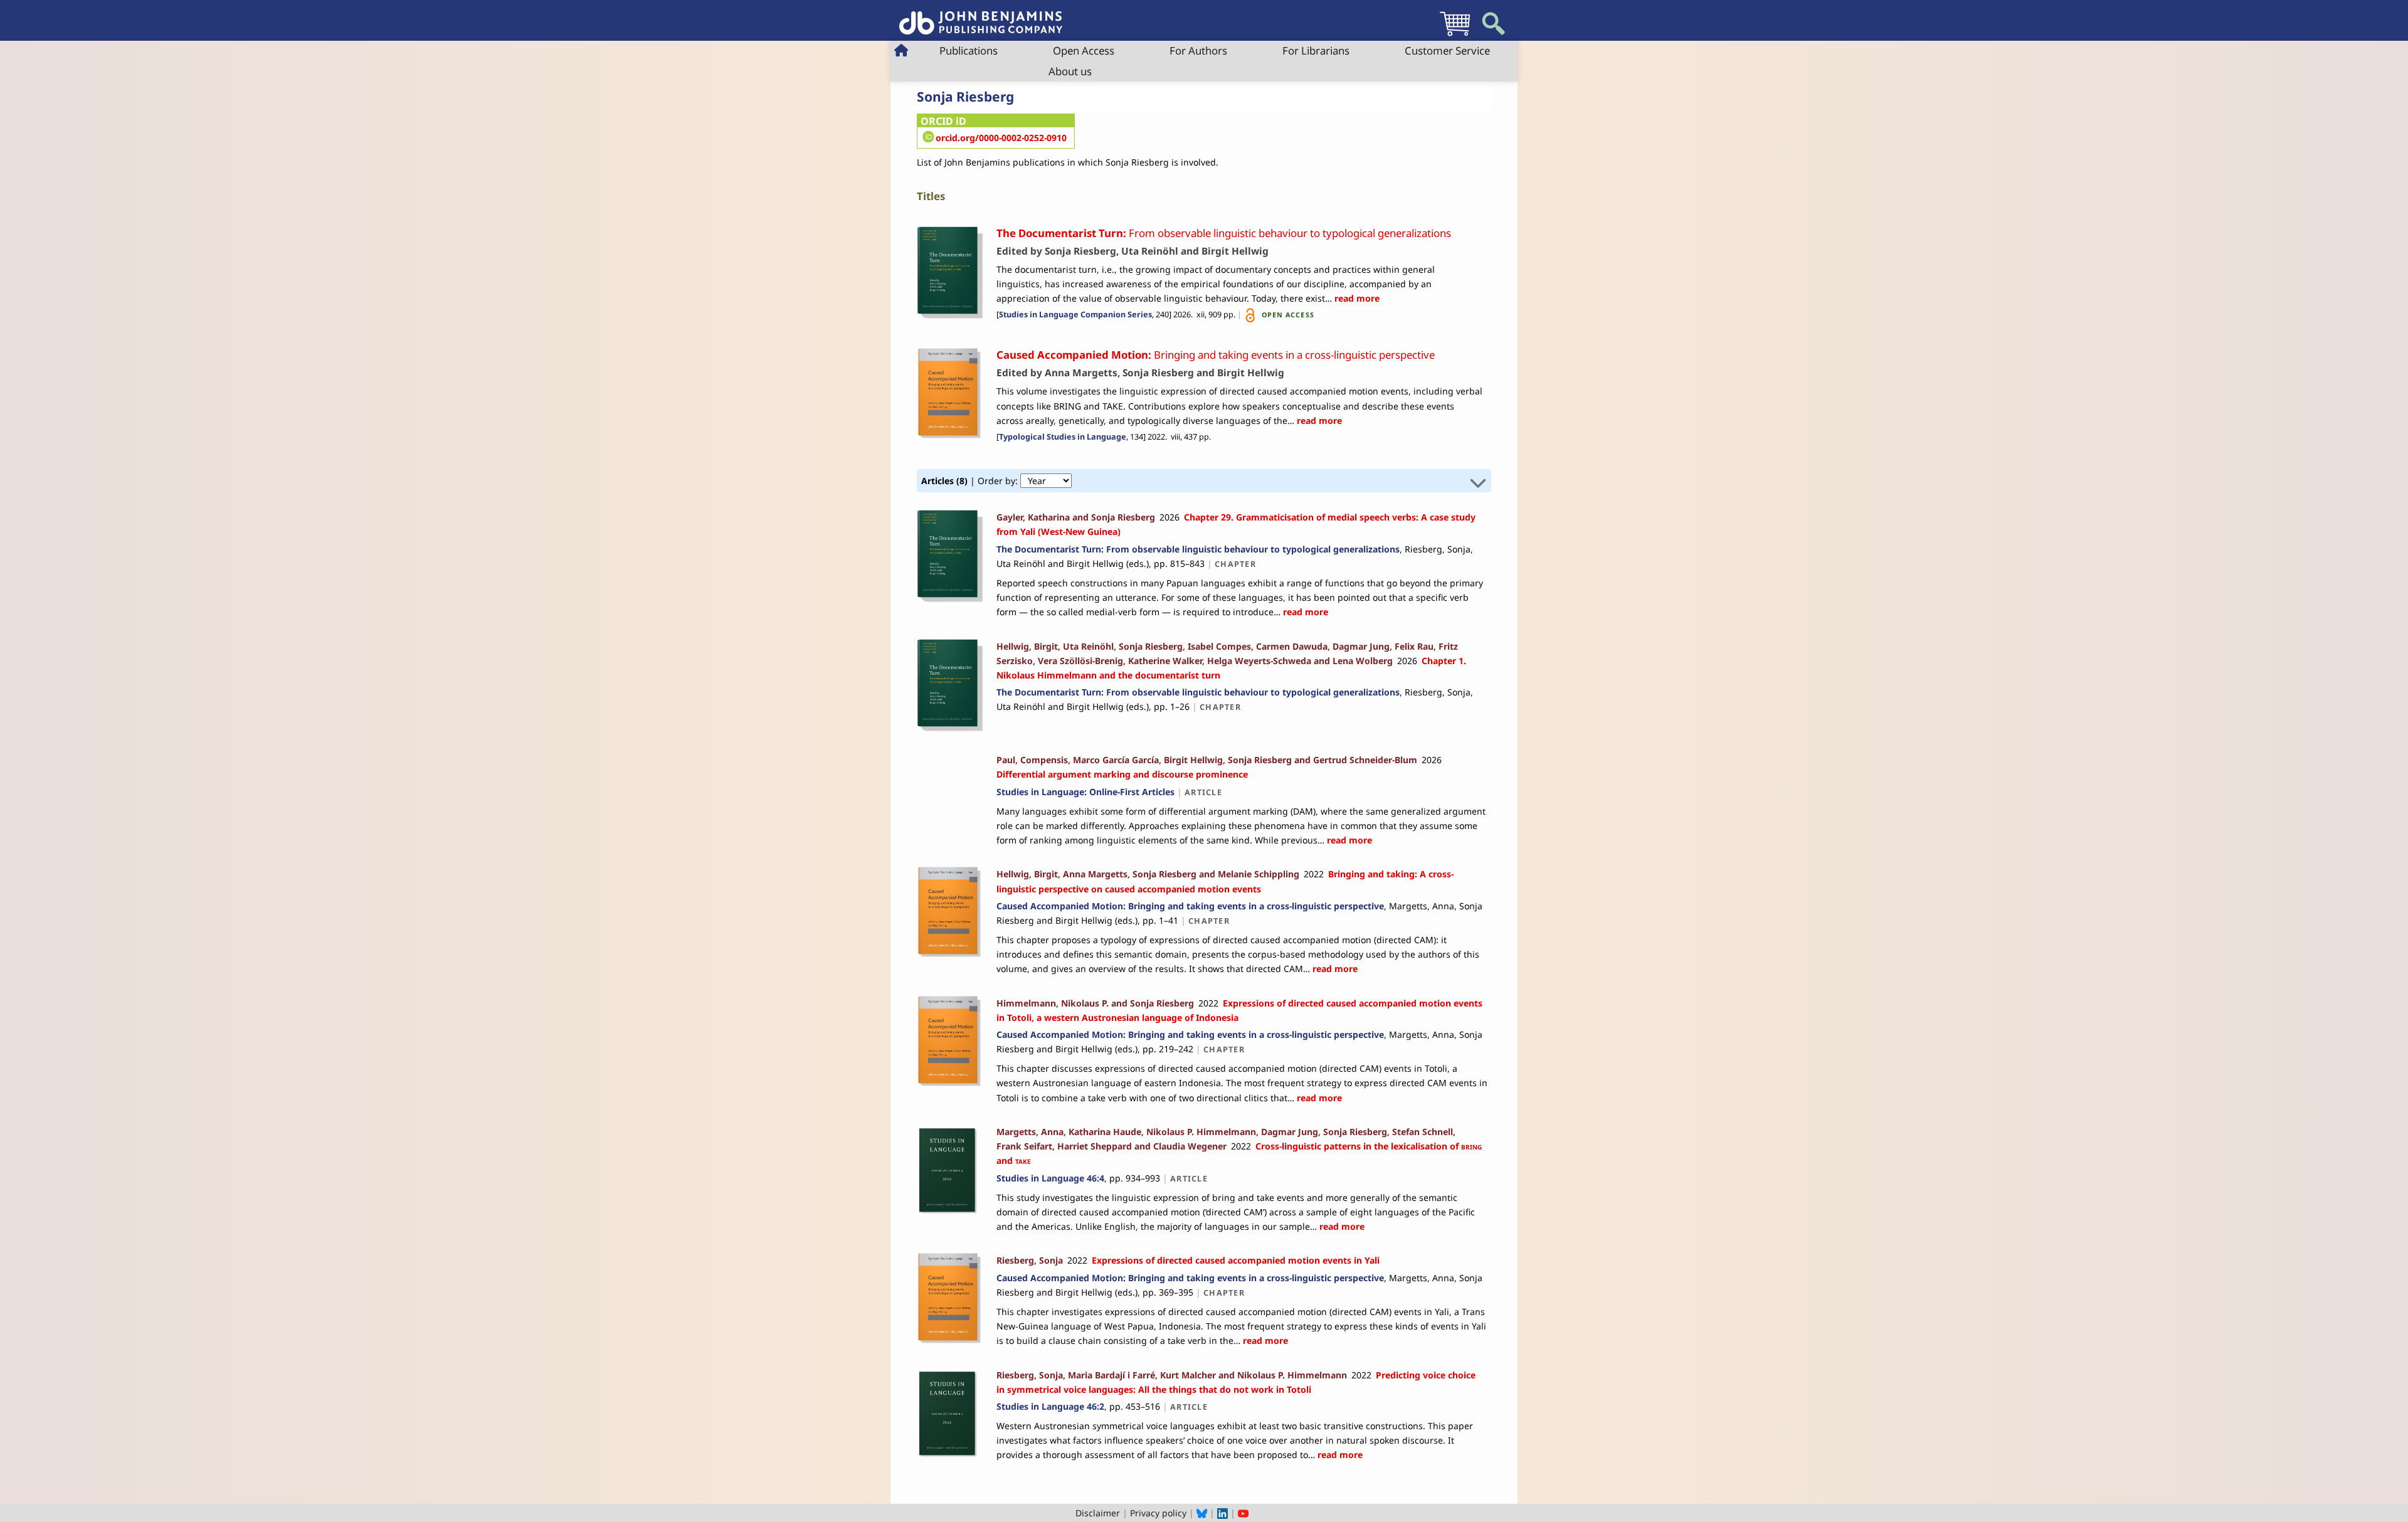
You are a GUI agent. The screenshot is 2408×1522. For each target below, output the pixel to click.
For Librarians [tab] (1316, 50)
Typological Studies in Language (1063, 437)
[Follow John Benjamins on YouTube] (1243, 1513)
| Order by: (971, 481)
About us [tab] (1070, 71)
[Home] (981, 16)
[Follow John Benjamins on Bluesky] (1202, 1513)
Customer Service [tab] (1447, 50)
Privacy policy (1158, 1513)
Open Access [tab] (1084, 50)
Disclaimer (1098, 1513)
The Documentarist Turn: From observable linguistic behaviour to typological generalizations (1198, 549)
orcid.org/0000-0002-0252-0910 (1001, 138)
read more (1356, 298)
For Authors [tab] (1198, 50)
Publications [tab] (969, 50)
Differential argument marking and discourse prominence (1122, 774)
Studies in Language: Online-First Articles (1085, 792)
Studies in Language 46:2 (1050, 1406)
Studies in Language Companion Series (1075, 314)
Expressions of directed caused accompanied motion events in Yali (1236, 1260)
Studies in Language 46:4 (1050, 1178)
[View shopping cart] (1455, 35)
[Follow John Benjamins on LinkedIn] (1222, 1513)
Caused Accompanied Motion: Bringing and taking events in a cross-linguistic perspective (1190, 906)
